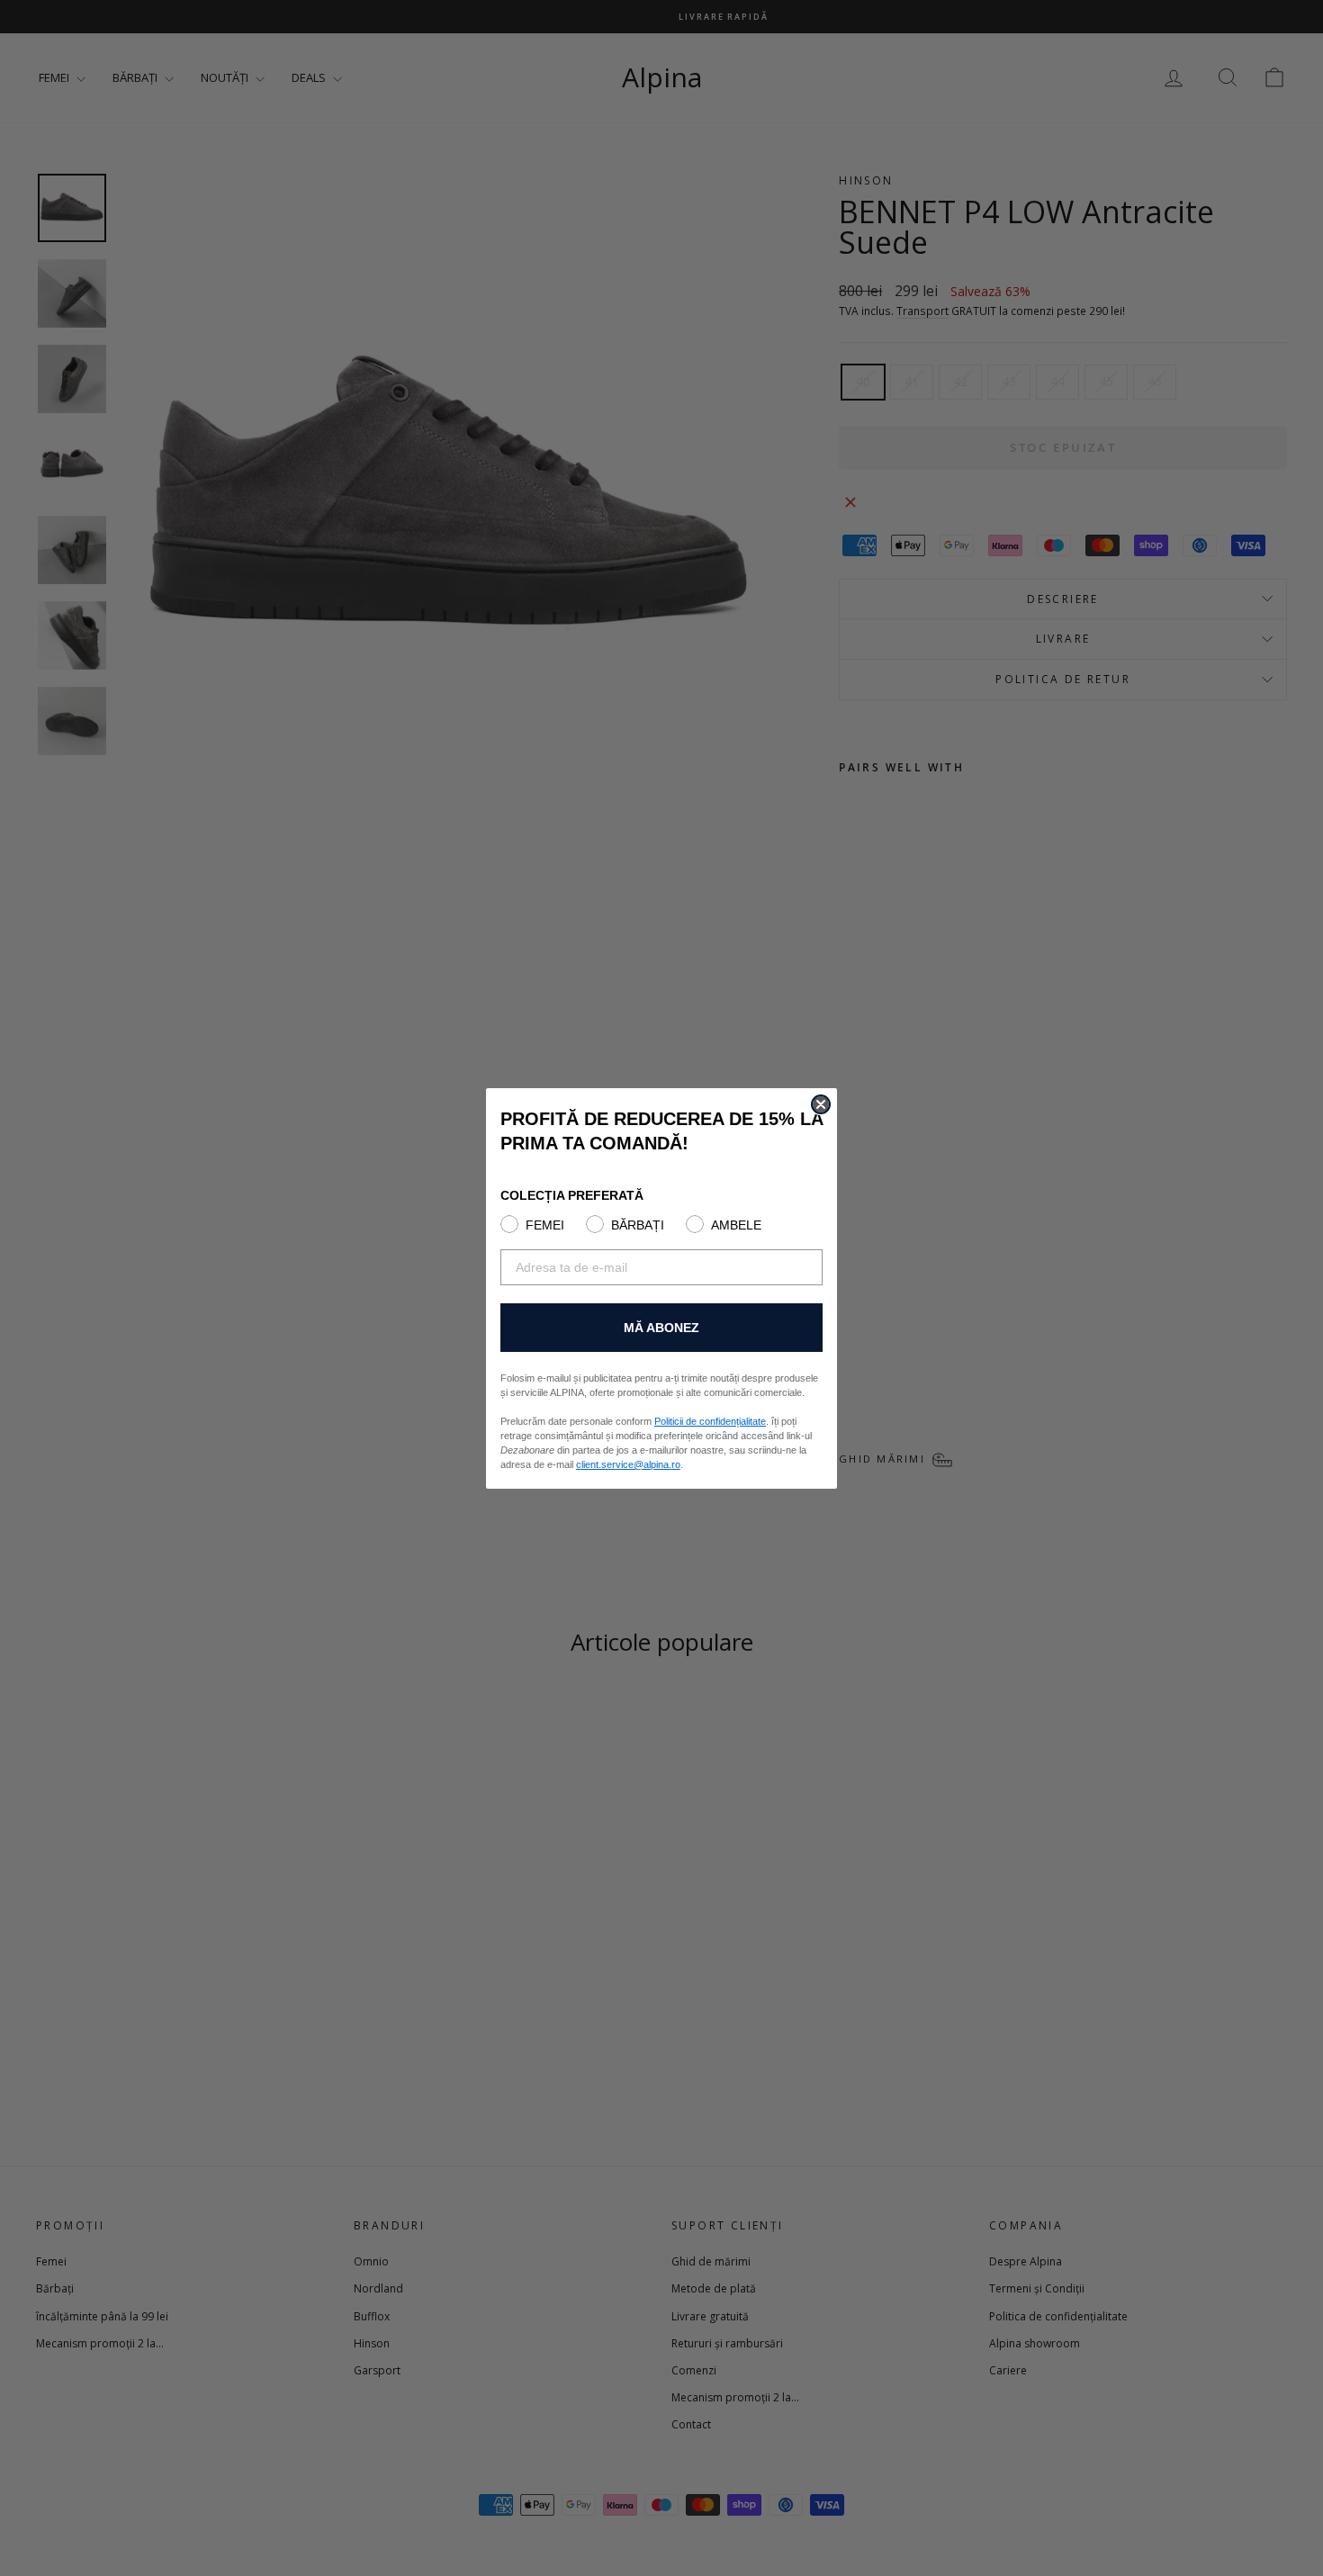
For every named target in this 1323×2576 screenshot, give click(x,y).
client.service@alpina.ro (628, 1464)
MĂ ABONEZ (661, 1328)
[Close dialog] (821, 1104)
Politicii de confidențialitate (710, 1421)
